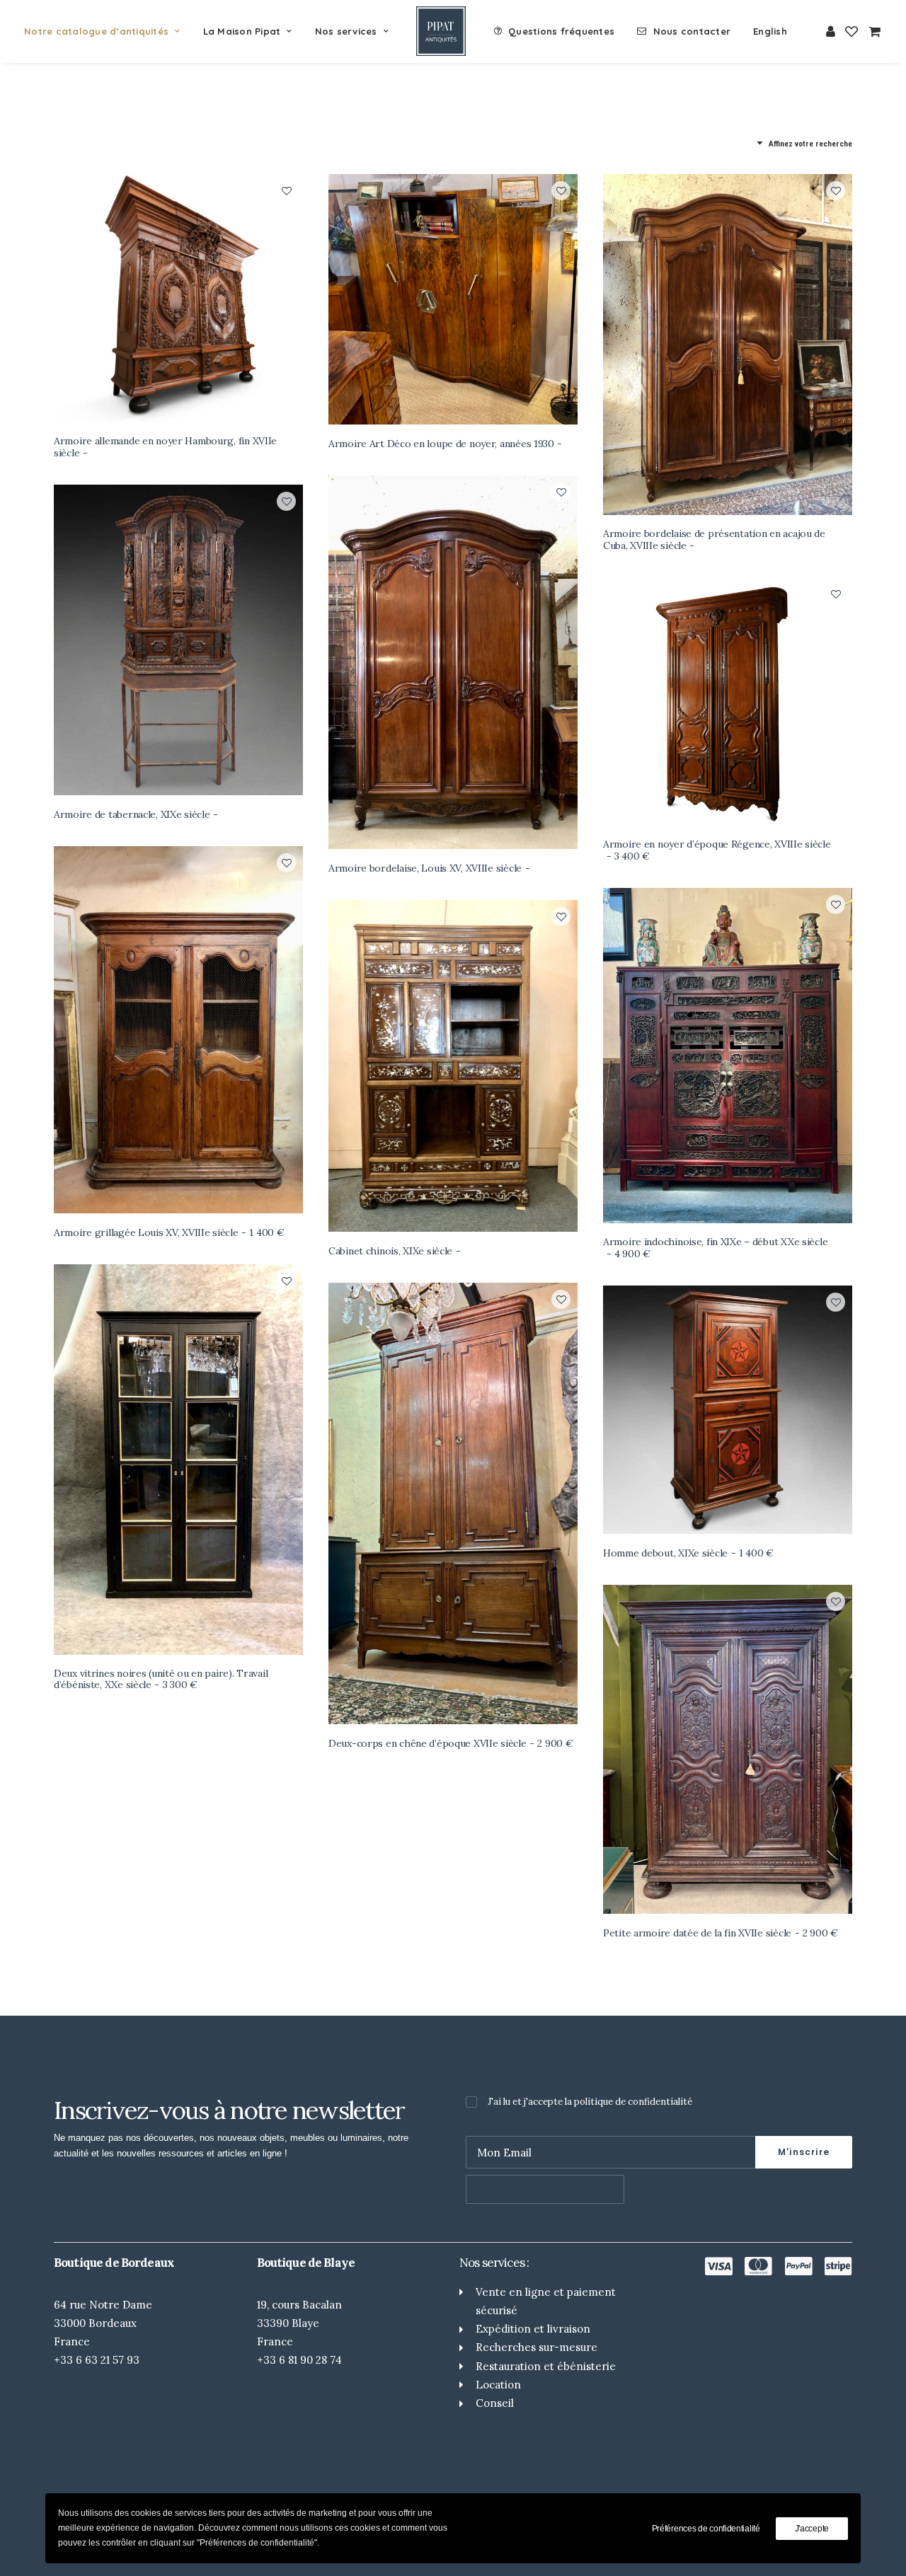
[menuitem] (107, 31)
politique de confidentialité (633, 2102)
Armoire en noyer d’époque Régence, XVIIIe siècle (717, 850)
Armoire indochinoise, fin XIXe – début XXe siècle (715, 1248)
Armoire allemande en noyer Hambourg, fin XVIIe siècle (165, 447)
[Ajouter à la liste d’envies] (286, 191)
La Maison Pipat (242, 31)
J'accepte (812, 2529)
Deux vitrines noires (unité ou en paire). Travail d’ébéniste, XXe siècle (161, 1679)
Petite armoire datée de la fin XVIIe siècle (721, 1933)
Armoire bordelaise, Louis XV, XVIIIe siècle (425, 868)
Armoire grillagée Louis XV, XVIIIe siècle (169, 1232)
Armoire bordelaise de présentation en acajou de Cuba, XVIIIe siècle (714, 539)
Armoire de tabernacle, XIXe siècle (132, 814)
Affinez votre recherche (810, 144)
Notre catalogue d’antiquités (96, 31)
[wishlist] (851, 31)
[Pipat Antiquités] (441, 31)
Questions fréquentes (561, 31)
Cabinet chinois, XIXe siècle (390, 1251)
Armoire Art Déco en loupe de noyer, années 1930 (441, 444)
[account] (831, 31)
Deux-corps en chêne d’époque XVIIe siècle (451, 1743)
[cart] (872, 31)
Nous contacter (692, 31)
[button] (178, 298)
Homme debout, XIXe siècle (688, 1553)
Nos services (346, 31)
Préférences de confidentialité (706, 2529)
